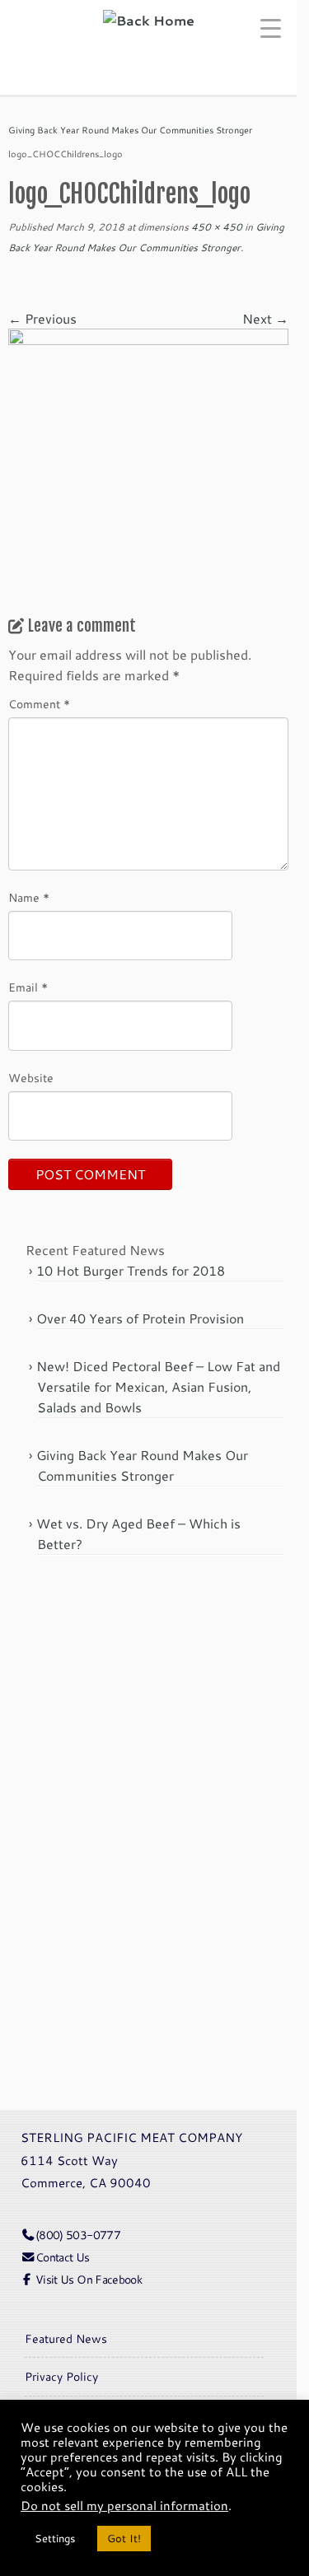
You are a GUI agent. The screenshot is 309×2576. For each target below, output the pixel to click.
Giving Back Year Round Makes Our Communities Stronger (130, 130)
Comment (39, 704)
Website (31, 1078)
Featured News (66, 2338)
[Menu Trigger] (277, 27)
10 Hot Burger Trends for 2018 (131, 1270)
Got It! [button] (124, 2538)
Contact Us (63, 2257)
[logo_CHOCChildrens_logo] (148, 467)
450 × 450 (215, 227)
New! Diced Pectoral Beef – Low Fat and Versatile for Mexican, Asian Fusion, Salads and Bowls (158, 1386)
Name (29, 898)
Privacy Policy (61, 2376)
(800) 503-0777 (78, 2235)
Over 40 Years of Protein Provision (140, 1318)
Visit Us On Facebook (89, 2279)
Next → (265, 318)
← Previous (42, 318)
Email (28, 987)
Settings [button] (55, 2538)
